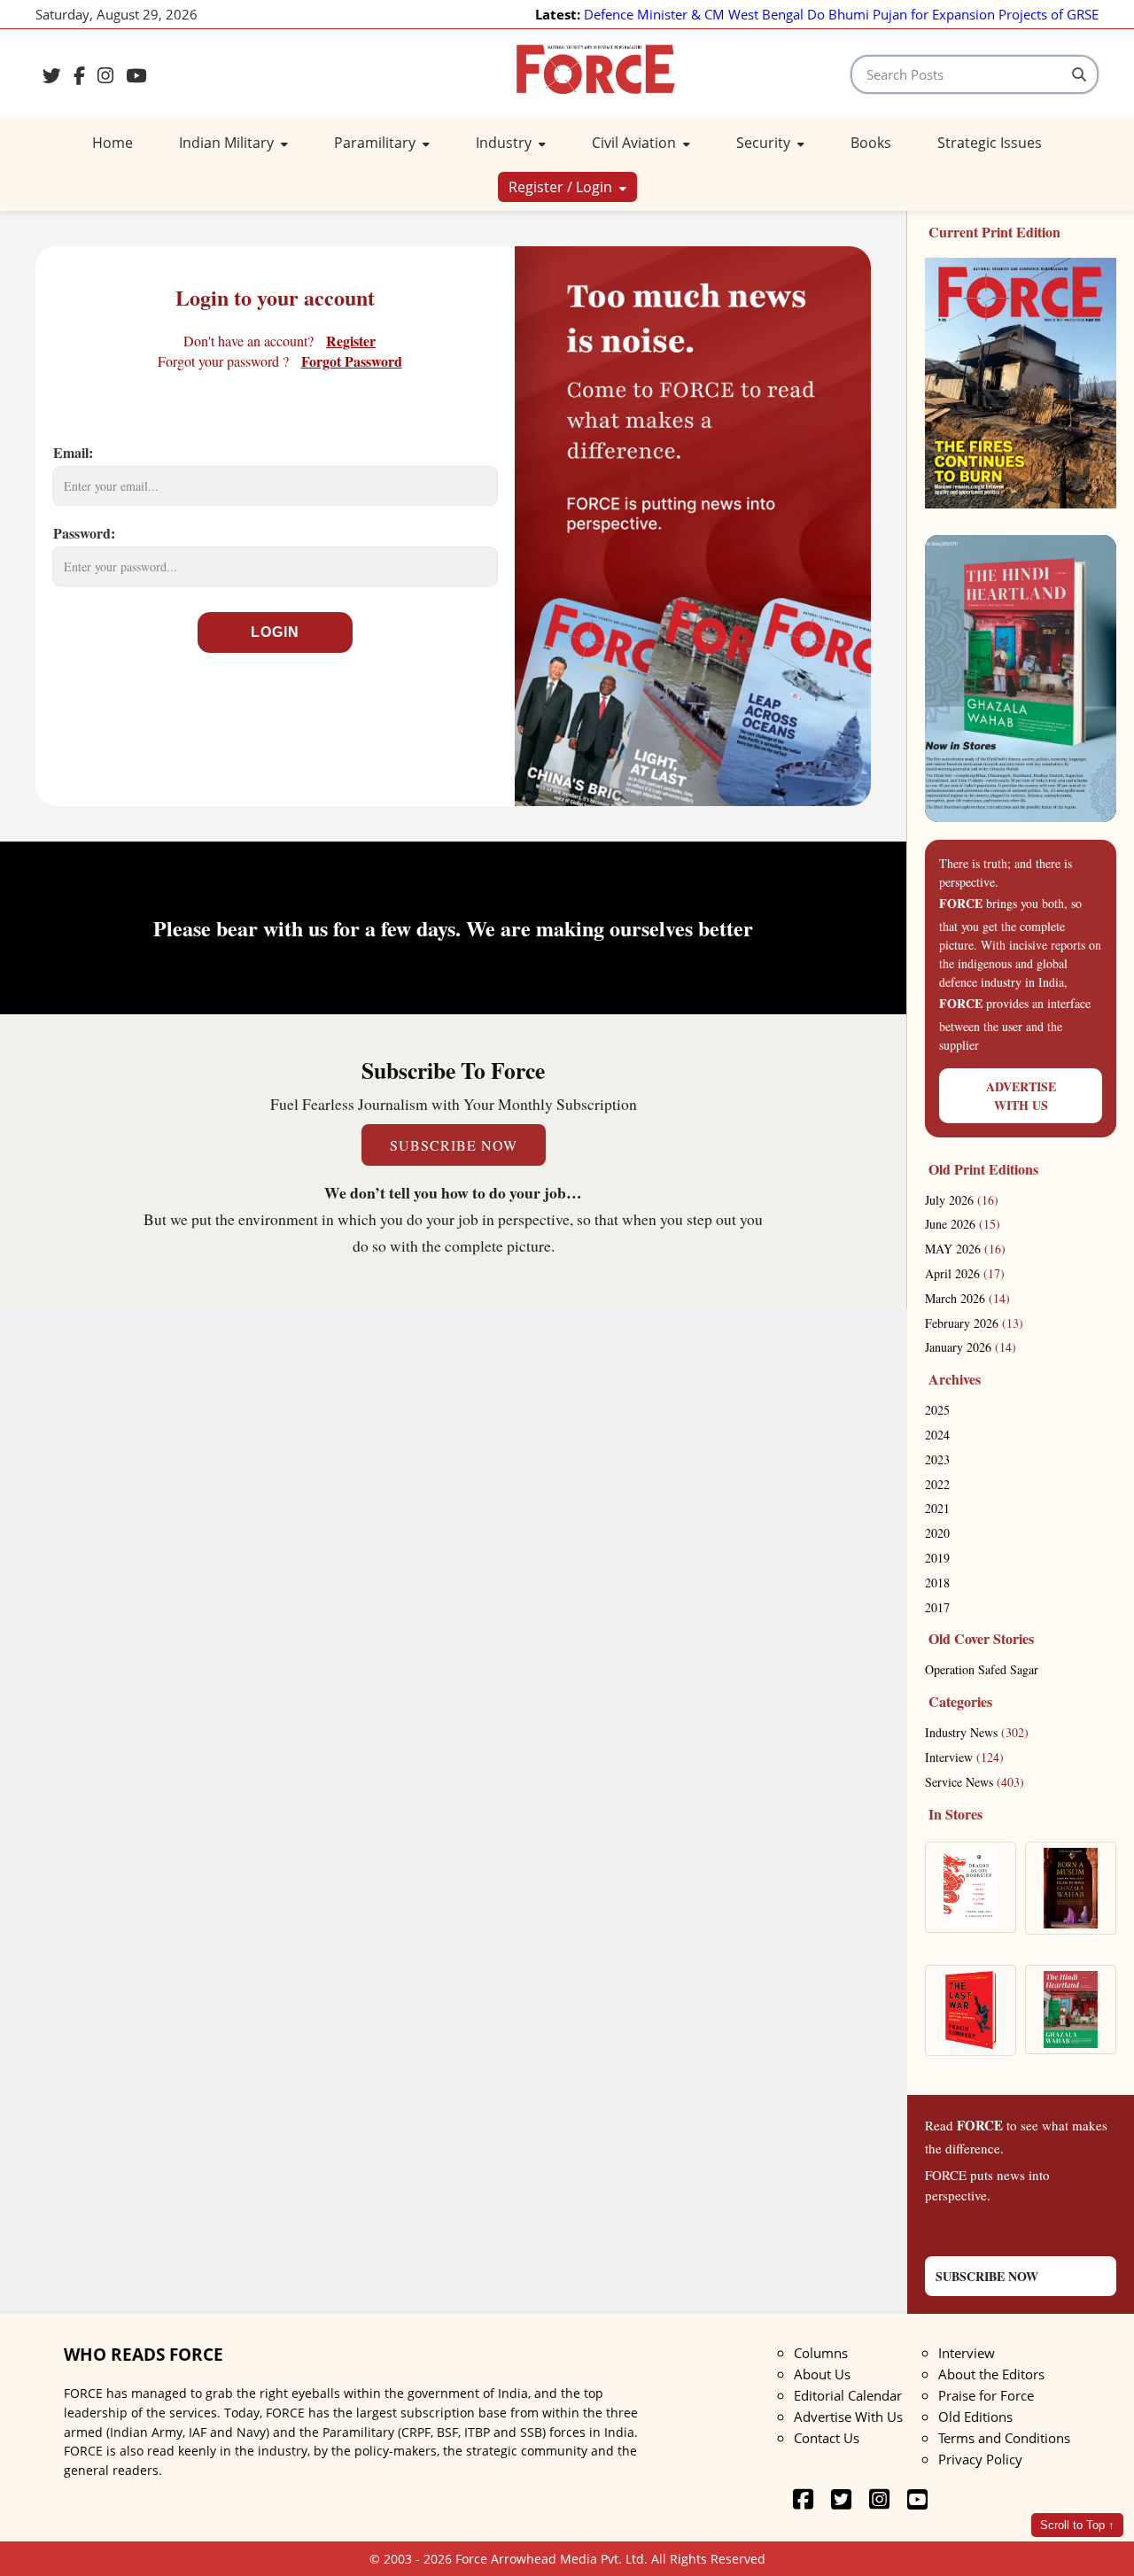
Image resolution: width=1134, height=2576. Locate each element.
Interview (964, 1757)
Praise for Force (986, 2395)
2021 (937, 1508)
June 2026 (963, 1224)
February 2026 (974, 1323)
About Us (822, 2374)
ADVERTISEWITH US (1021, 1096)
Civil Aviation (636, 143)
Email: (73, 452)
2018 (937, 1583)
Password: (84, 533)
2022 (937, 1484)
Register (351, 341)
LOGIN (275, 632)
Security (765, 143)
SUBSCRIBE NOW (454, 1145)
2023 (937, 1459)
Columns (821, 2353)
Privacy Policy (980, 2459)
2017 (937, 1607)
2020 (937, 1533)
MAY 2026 (965, 1249)
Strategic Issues (990, 143)
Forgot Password (352, 361)
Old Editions (975, 2417)
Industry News (977, 1732)
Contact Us (827, 2438)
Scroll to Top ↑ (1077, 2525)
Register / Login (562, 187)
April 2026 (965, 1273)
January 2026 (971, 1347)
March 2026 (967, 1298)
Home (113, 143)
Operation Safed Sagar (982, 1669)
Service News (975, 1782)
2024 (937, 1435)
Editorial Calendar (848, 2395)
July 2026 (962, 1200)
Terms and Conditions (1004, 2438)
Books (871, 143)
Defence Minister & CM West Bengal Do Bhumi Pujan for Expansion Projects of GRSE (841, 14)
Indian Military (228, 143)
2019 (937, 1558)
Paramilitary (377, 143)
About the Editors (991, 2374)
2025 (937, 1410)
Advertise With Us (848, 2417)
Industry (505, 143)
